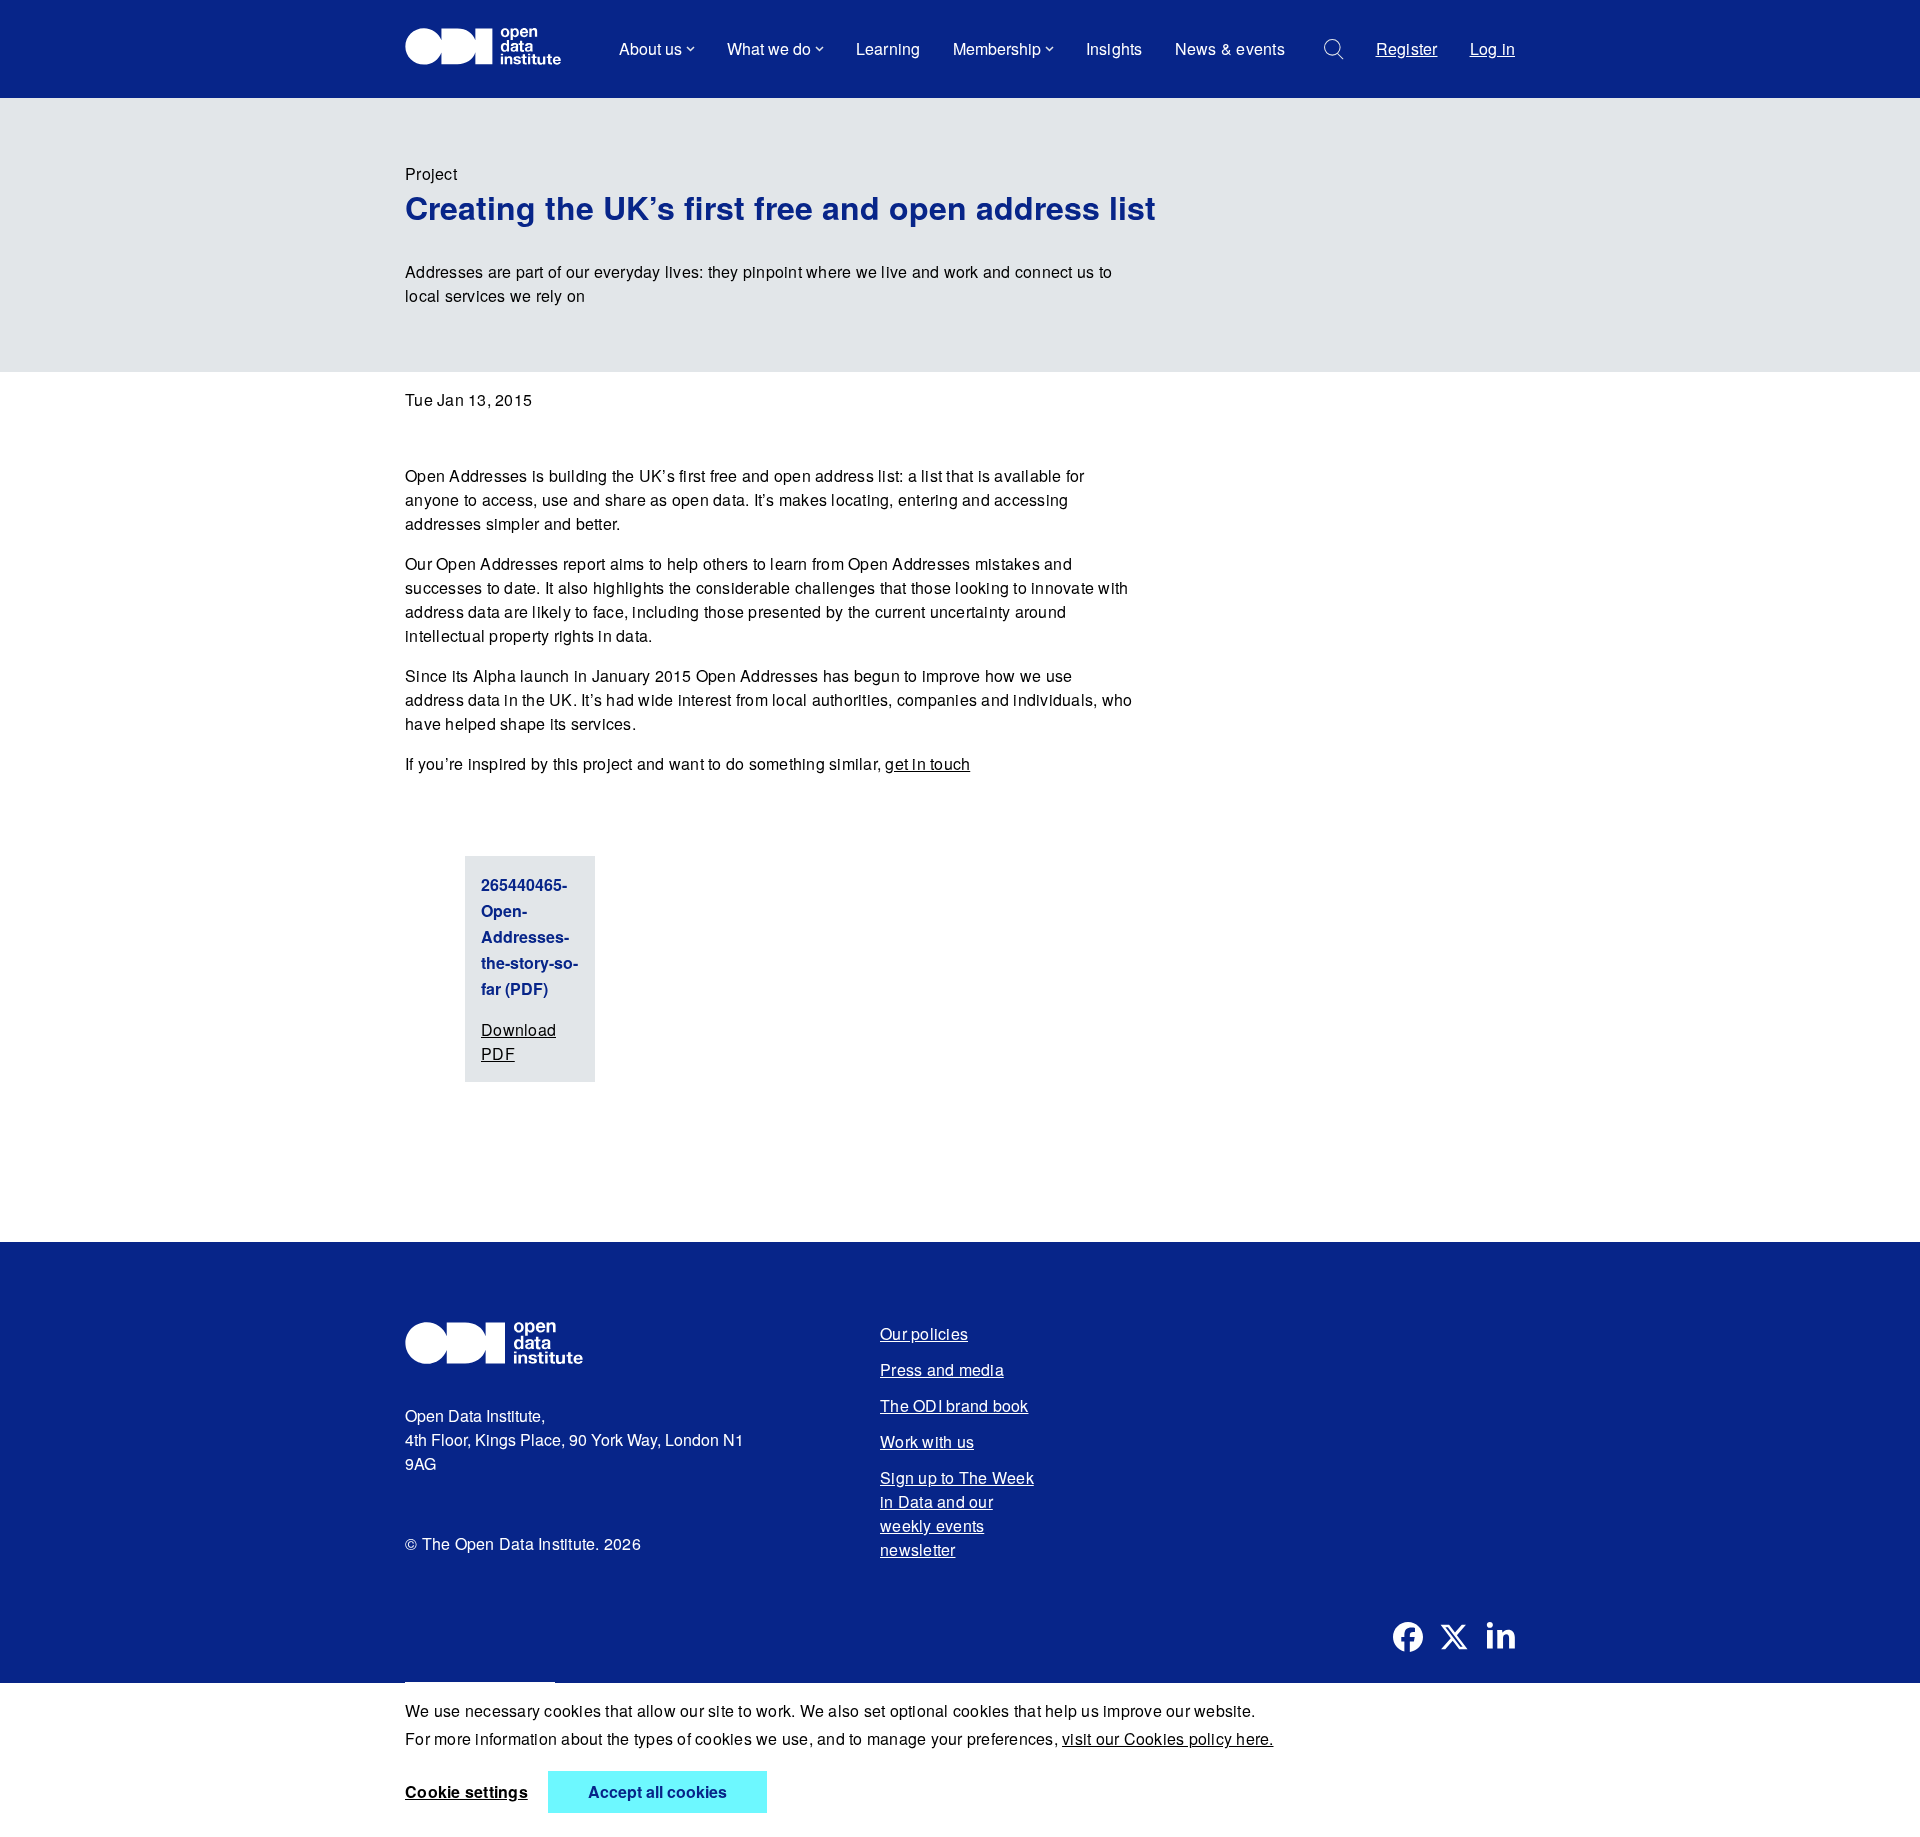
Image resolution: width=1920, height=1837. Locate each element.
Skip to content (472, 104)
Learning (888, 48)
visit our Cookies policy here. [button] (1168, 1738)
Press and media (942, 1369)
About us (650, 48)
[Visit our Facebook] (1408, 1637)
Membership (997, 48)
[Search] (1334, 49)
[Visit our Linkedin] (1500, 1637)
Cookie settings (466, 1791)
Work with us (927, 1441)
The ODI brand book (954, 1405)
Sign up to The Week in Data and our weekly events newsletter (957, 1513)
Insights (1114, 48)
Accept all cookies (657, 1791)
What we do (769, 48)
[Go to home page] (492, 49)
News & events (1230, 48)
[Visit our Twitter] (1454, 1637)
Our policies (924, 1333)
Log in (1493, 48)
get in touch (927, 763)
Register (1407, 48)
